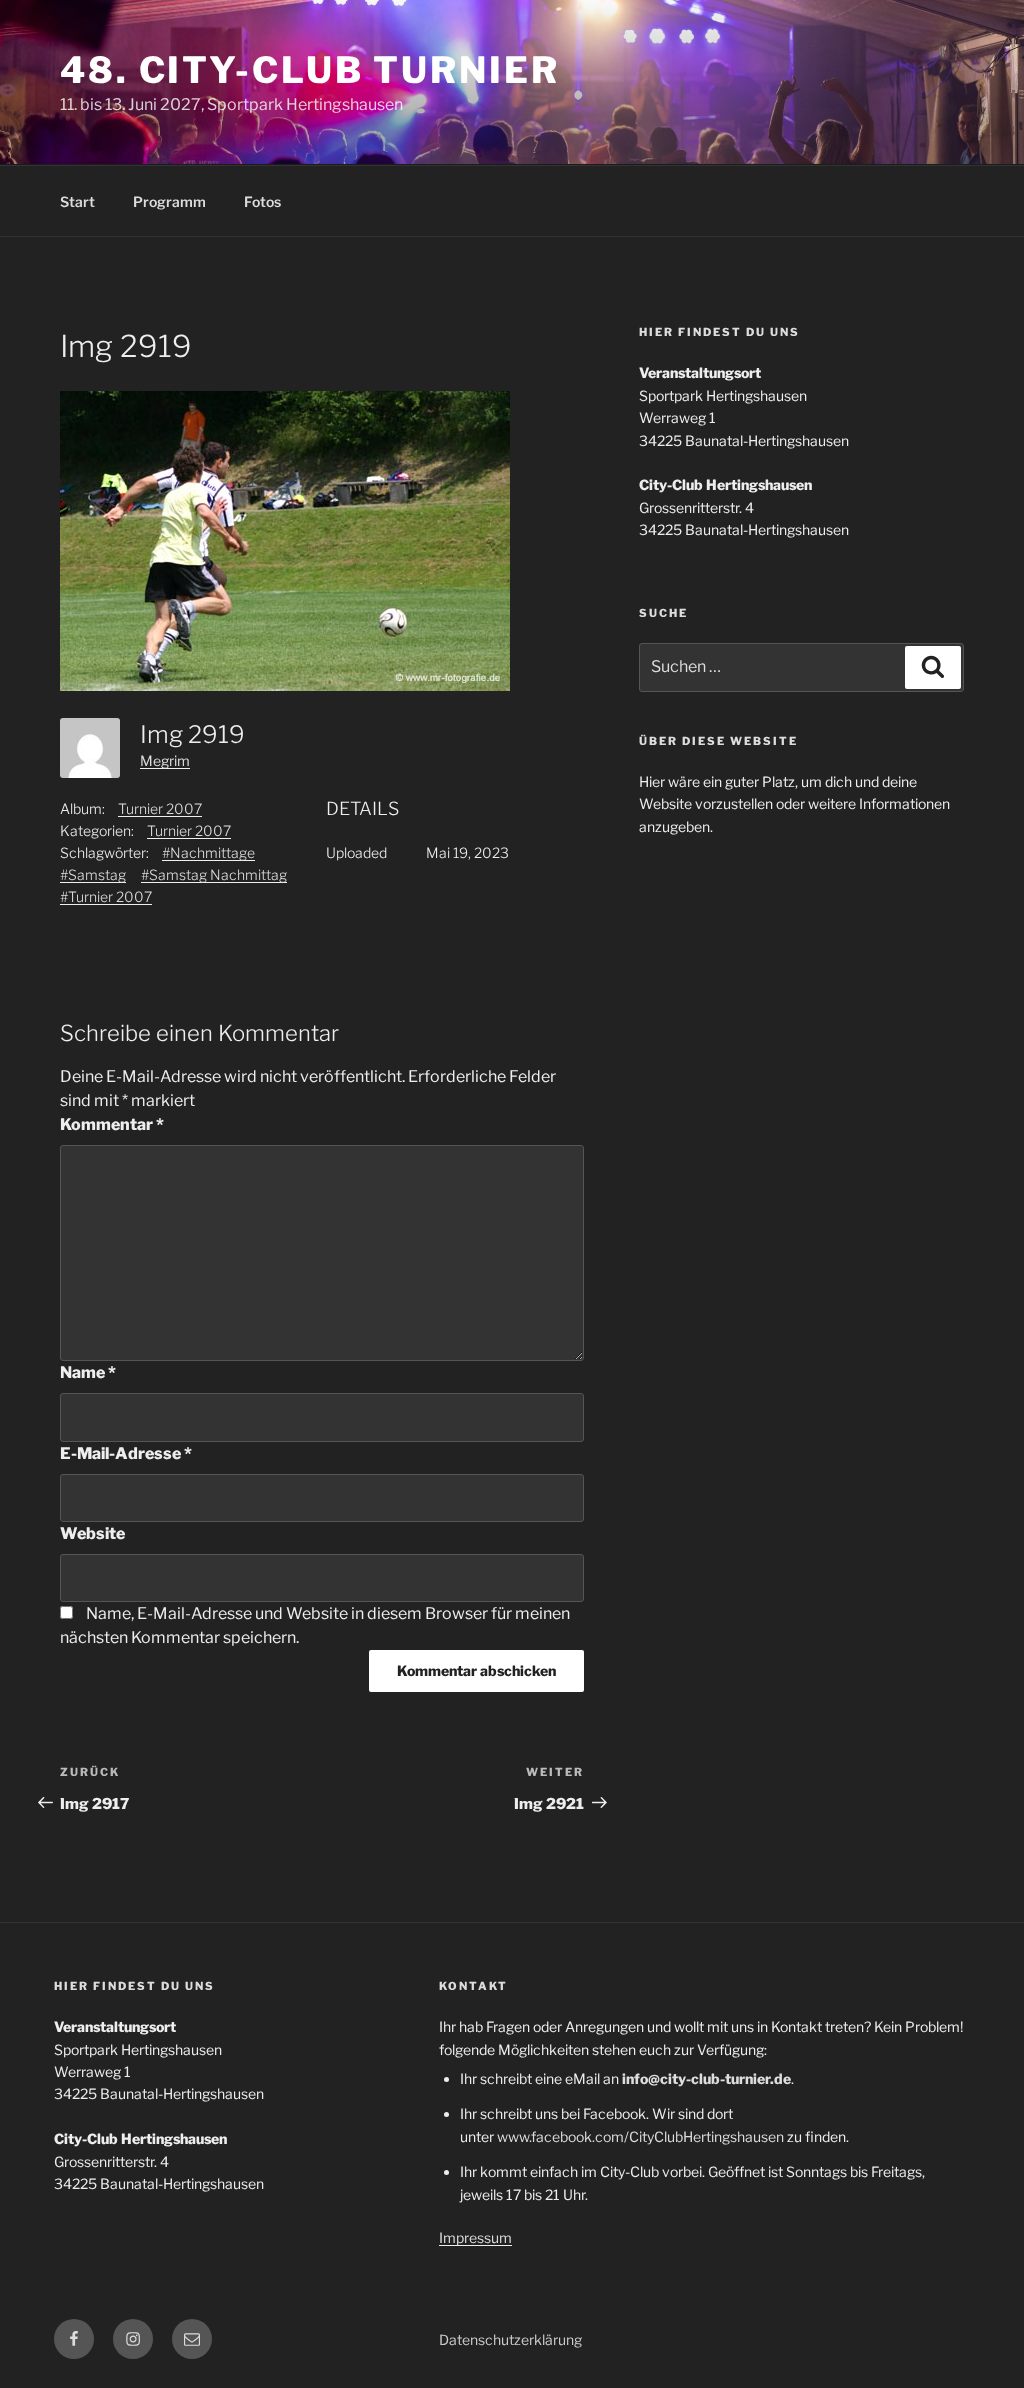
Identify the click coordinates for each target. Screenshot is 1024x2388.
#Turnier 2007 (106, 896)
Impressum (475, 2237)
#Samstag (93, 874)
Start (77, 201)
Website (92, 1533)
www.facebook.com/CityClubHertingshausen (640, 2136)
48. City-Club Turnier (309, 70)
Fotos (262, 201)
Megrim (165, 760)
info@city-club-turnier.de (706, 2078)
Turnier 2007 (160, 808)
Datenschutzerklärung (510, 2339)
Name (88, 1372)
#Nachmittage (208, 852)
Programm (169, 201)
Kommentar (112, 1124)
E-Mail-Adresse (126, 1453)
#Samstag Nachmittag (214, 874)
